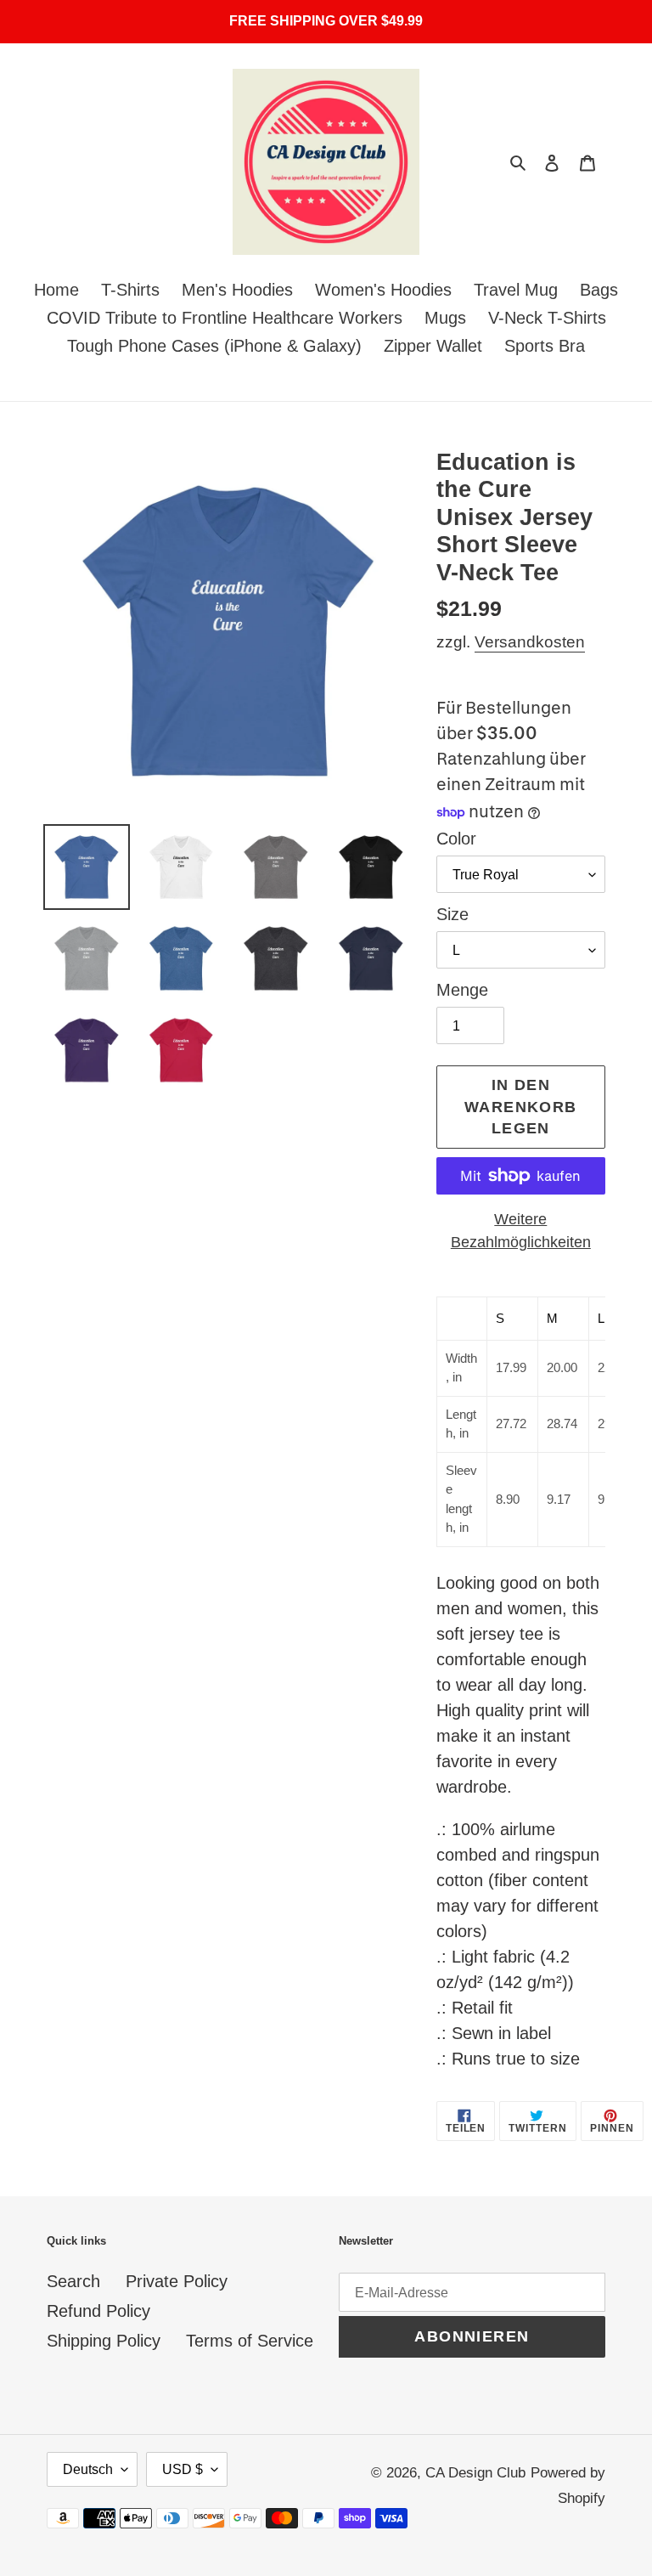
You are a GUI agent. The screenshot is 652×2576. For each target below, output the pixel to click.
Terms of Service (250, 2341)
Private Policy (177, 2281)
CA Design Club (475, 2473)
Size (452, 914)
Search (73, 2281)
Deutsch (88, 2469)
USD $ (183, 2469)
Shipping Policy (104, 2341)
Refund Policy (98, 2311)
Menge (462, 990)
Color (456, 839)
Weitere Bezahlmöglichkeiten (521, 1231)
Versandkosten (530, 642)
